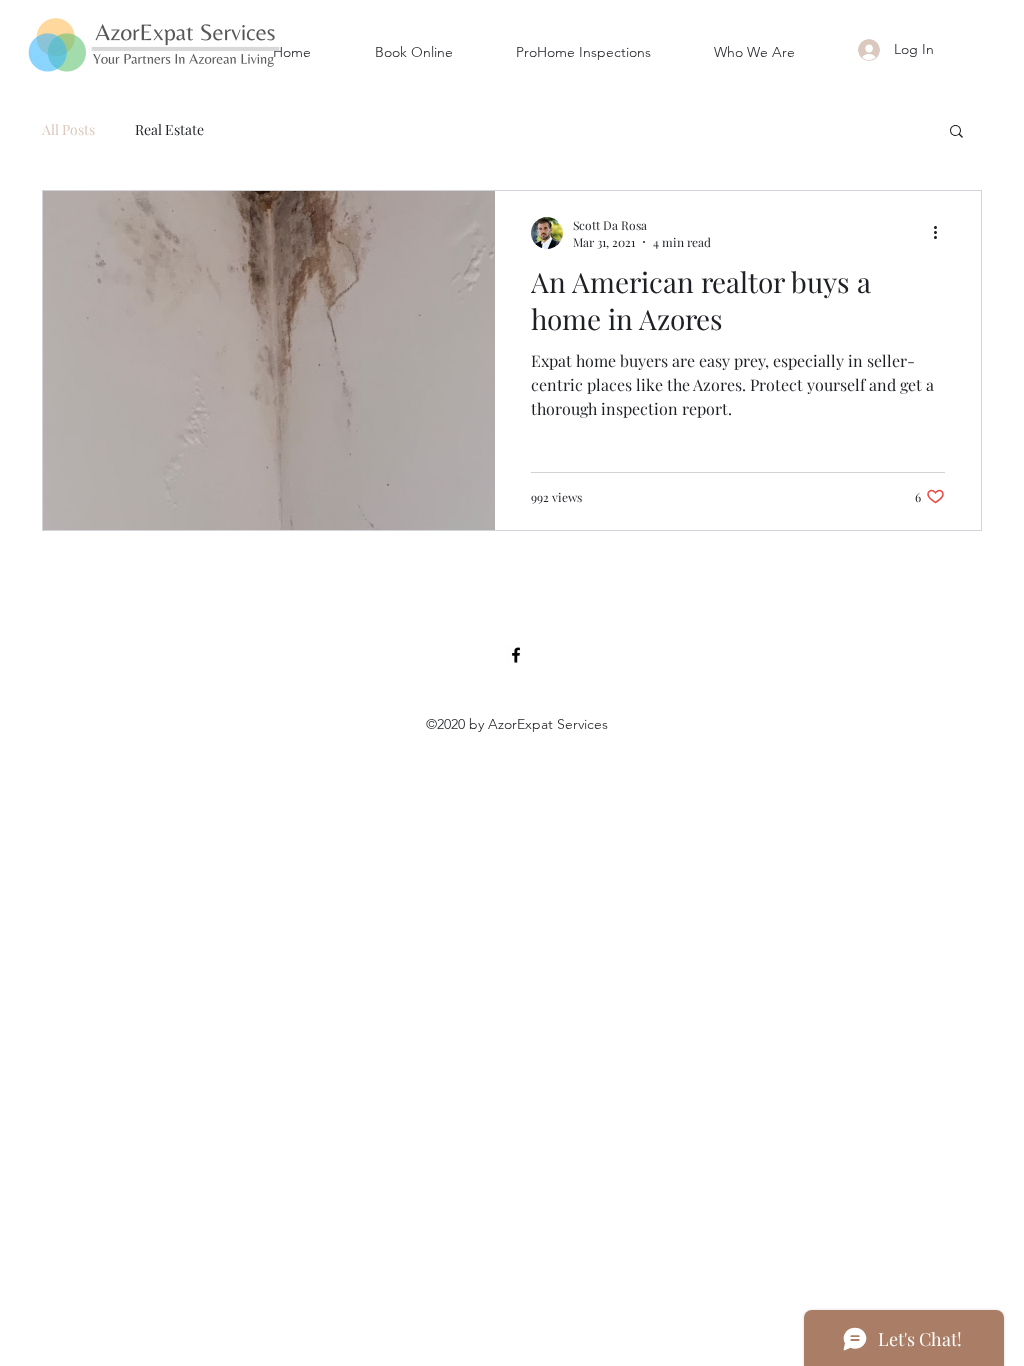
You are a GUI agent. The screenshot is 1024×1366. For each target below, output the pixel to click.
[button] (956, 132)
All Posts (68, 129)
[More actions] (942, 233)
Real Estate (169, 129)
